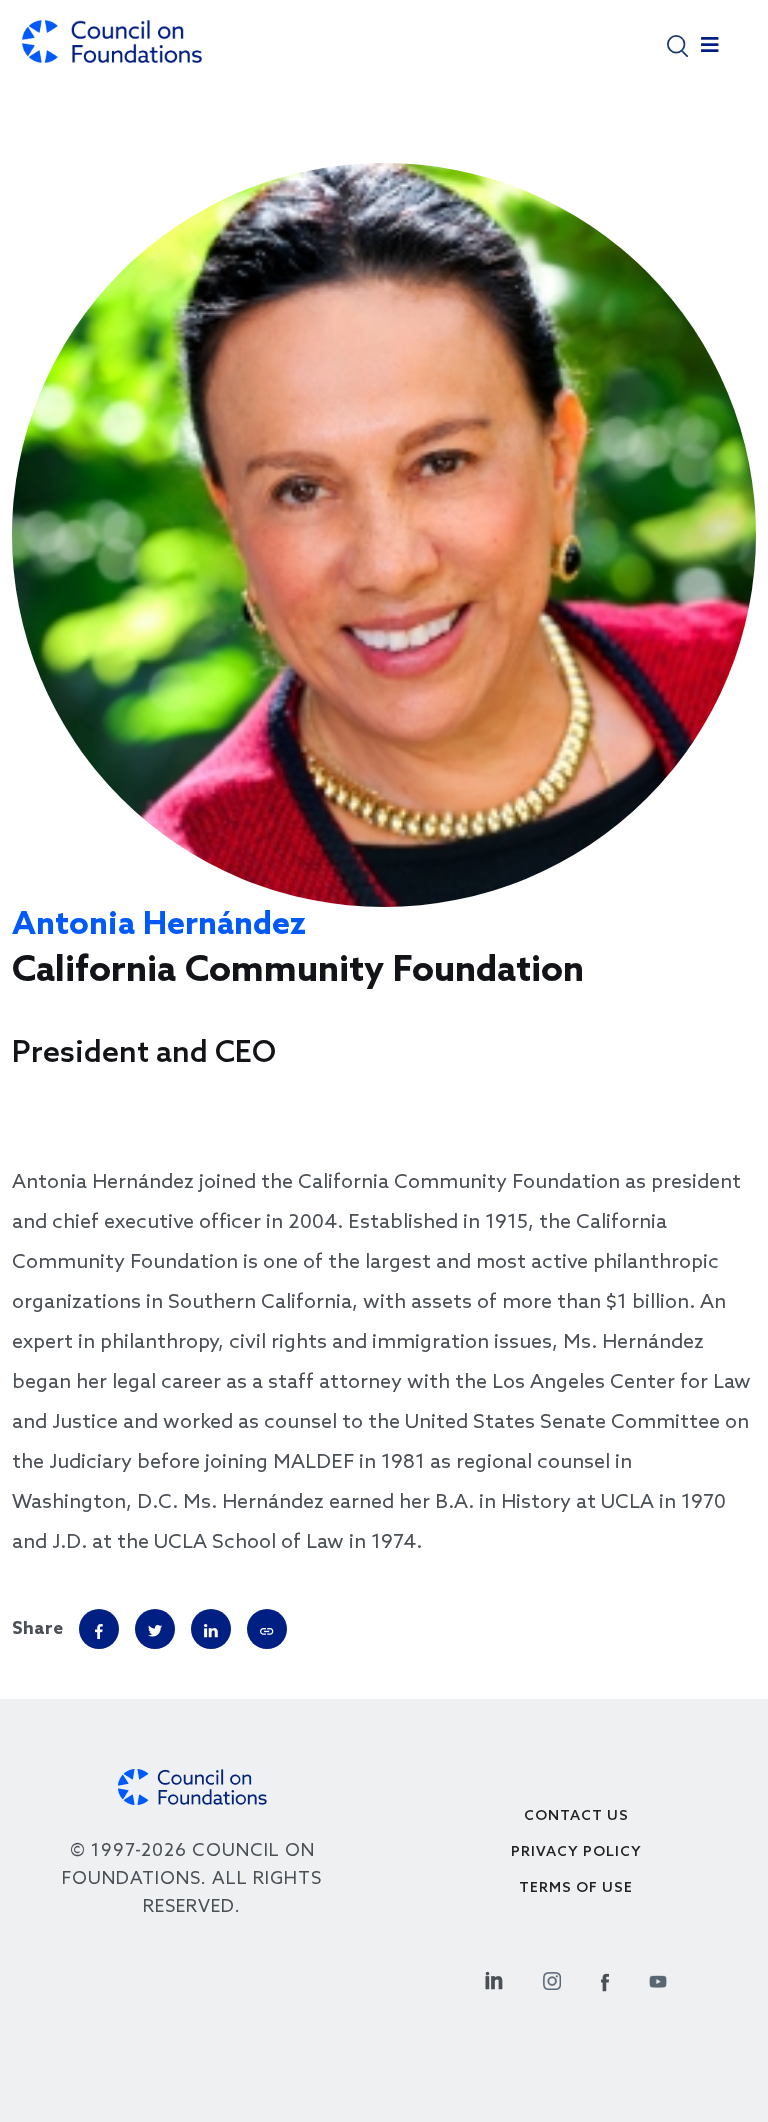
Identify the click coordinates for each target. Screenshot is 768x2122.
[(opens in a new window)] (267, 1629)
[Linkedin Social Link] (494, 1978)
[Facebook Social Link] (605, 1978)
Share (37, 1629)
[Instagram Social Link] (552, 1978)
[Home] (112, 51)
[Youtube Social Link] (658, 1978)
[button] (677, 44)
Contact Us (576, 1816)
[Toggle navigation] (710, 50)
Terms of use (576, 1888)
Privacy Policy (576, 1852)
